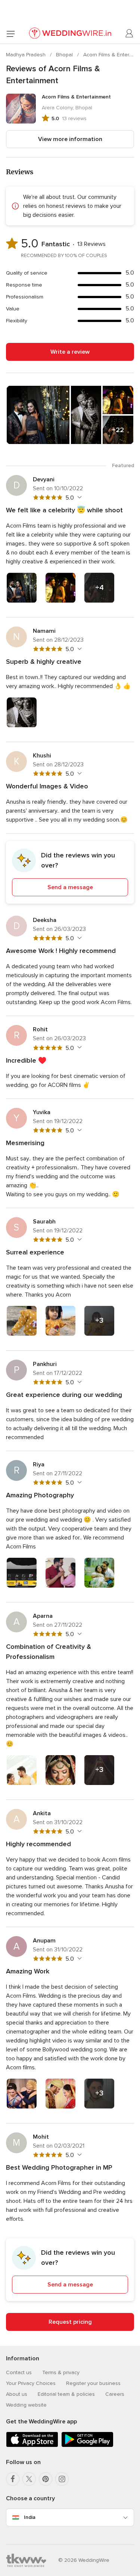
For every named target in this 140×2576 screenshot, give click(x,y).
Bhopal (65, 55)
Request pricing (70, 2322)
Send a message (70, 887)
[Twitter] (29, 2479)
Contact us (19, 2372)
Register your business (93, 2383)
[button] (70, 872)
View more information (70, 139)
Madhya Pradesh (27, 55)
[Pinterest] (46, 2479)
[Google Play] (87, 2446)
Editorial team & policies (66, 2394)
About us (17, 2394)
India (30, 2517)
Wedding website (26, 2405)
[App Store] (32, 2446)
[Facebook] (13, 2479)
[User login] (130, 34)
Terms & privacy (61, 2372)
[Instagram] (62, 2479)
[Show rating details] (79, 497)
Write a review (70, 352)
